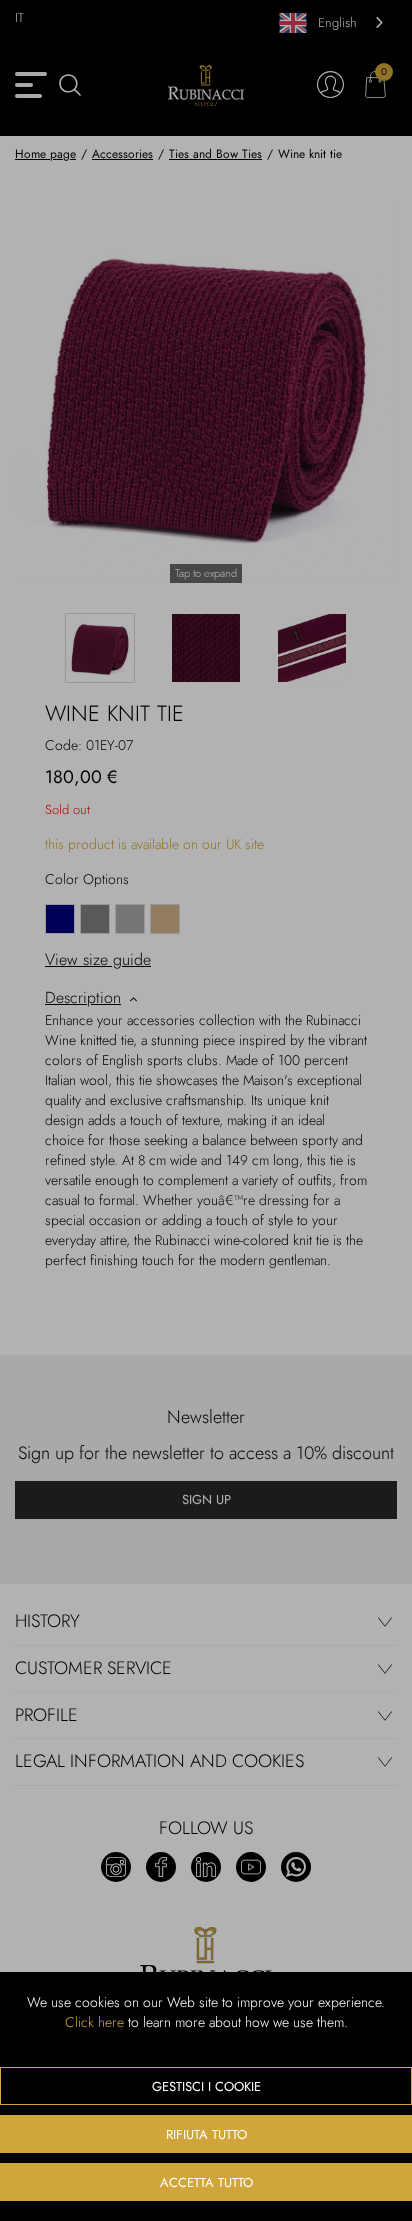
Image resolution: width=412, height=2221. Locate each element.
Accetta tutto (206, 2182)
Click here (94, 2022)
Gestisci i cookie (206, 2086)
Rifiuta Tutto (206, 2134)
